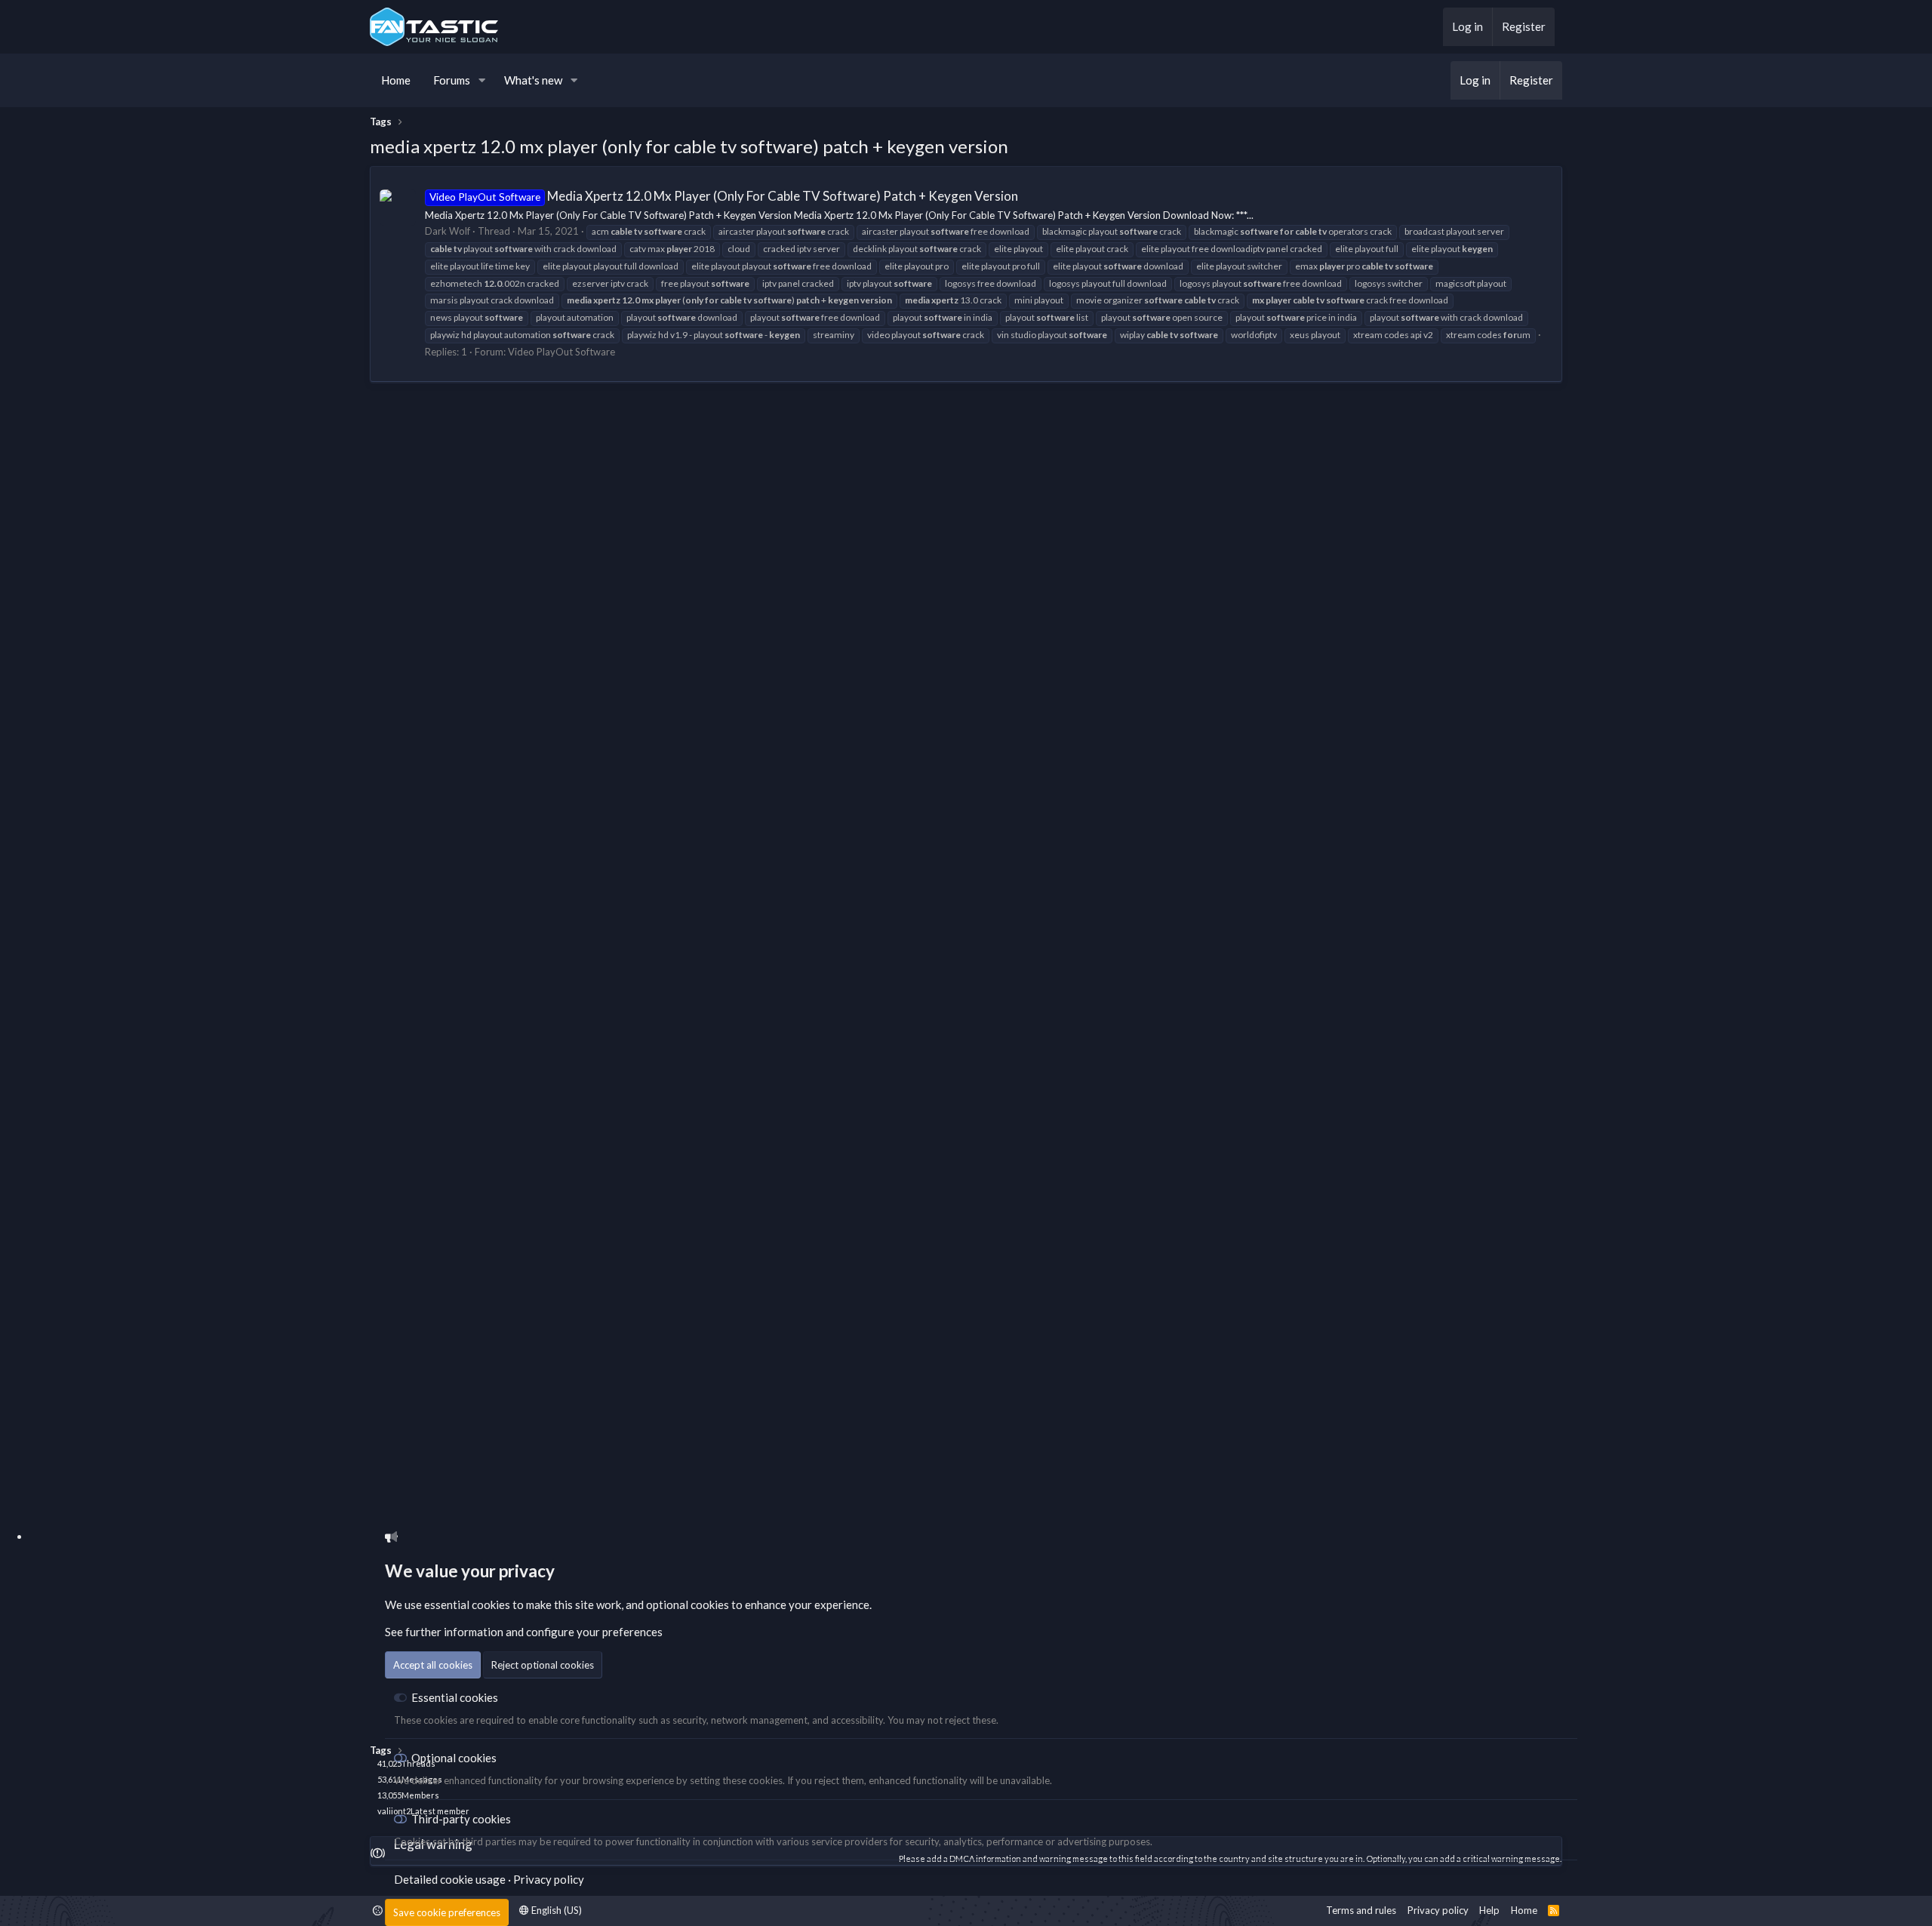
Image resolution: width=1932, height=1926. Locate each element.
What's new (533, 80)
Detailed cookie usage (450, 1879)
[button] (482, 80)
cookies (491, 1604)
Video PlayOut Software (561, 352)
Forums (452, 80)
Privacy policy (549, 1879)
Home (396, 80)
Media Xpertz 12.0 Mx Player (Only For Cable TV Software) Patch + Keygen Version (724, 196)
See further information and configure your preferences (524, 1632)
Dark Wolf (448, 231)
